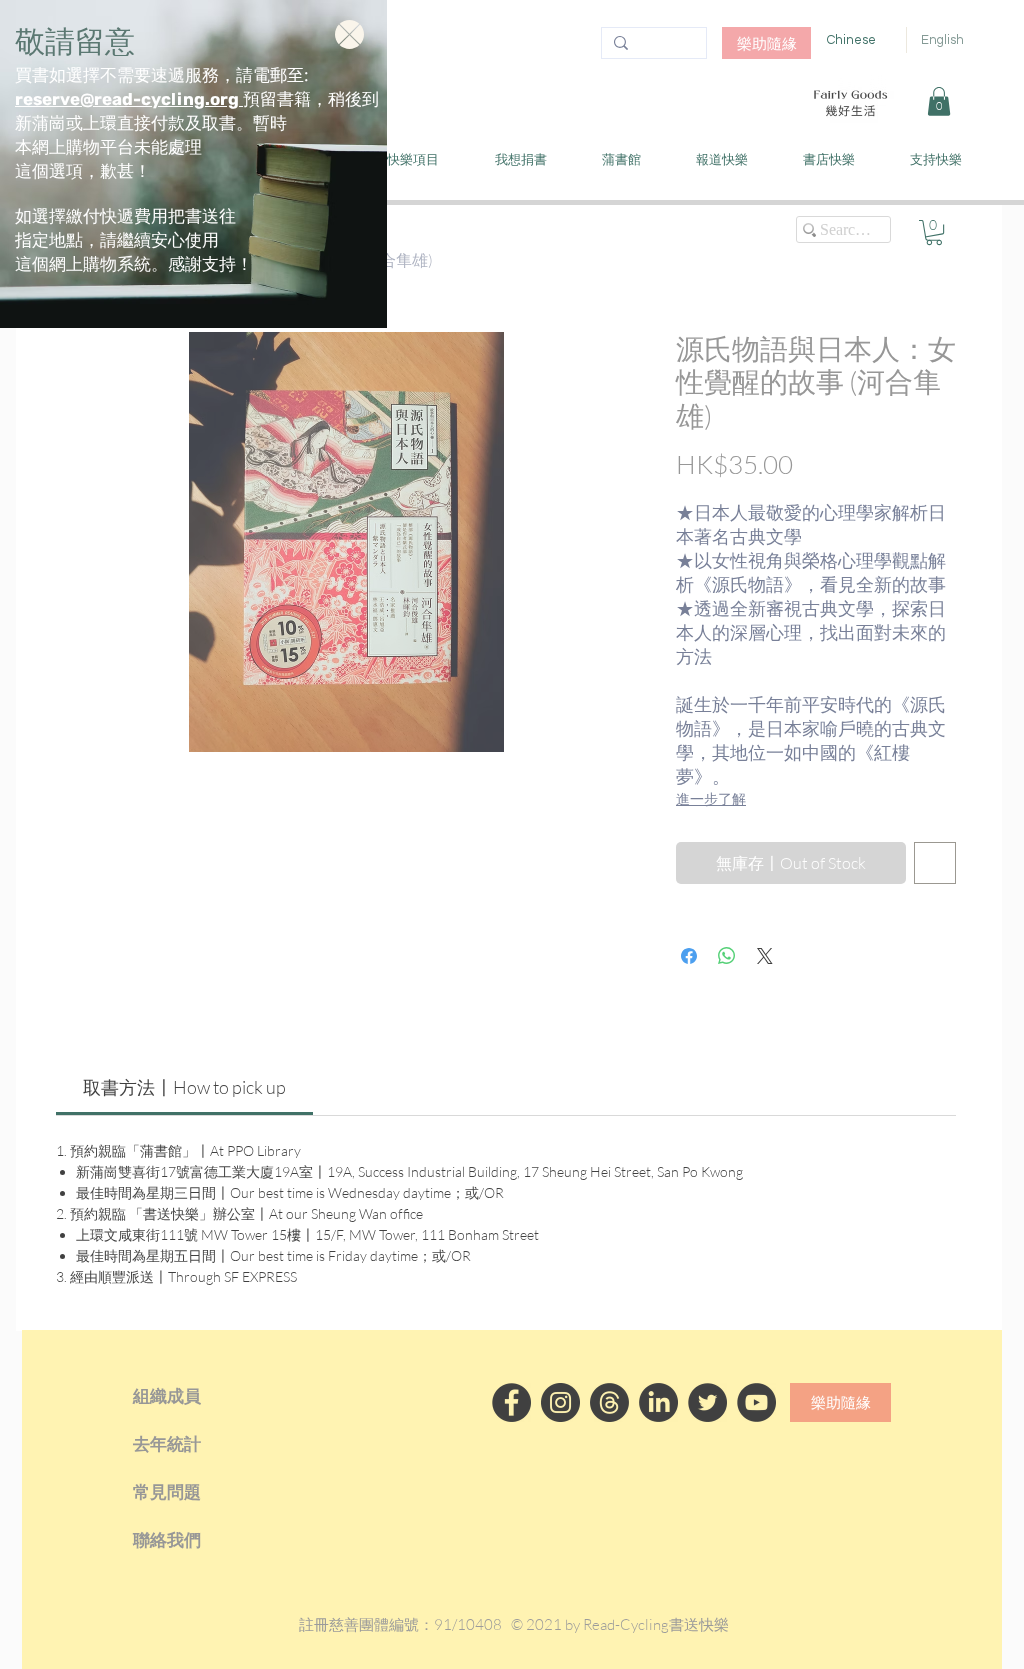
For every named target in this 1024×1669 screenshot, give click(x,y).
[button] (349, 34)
